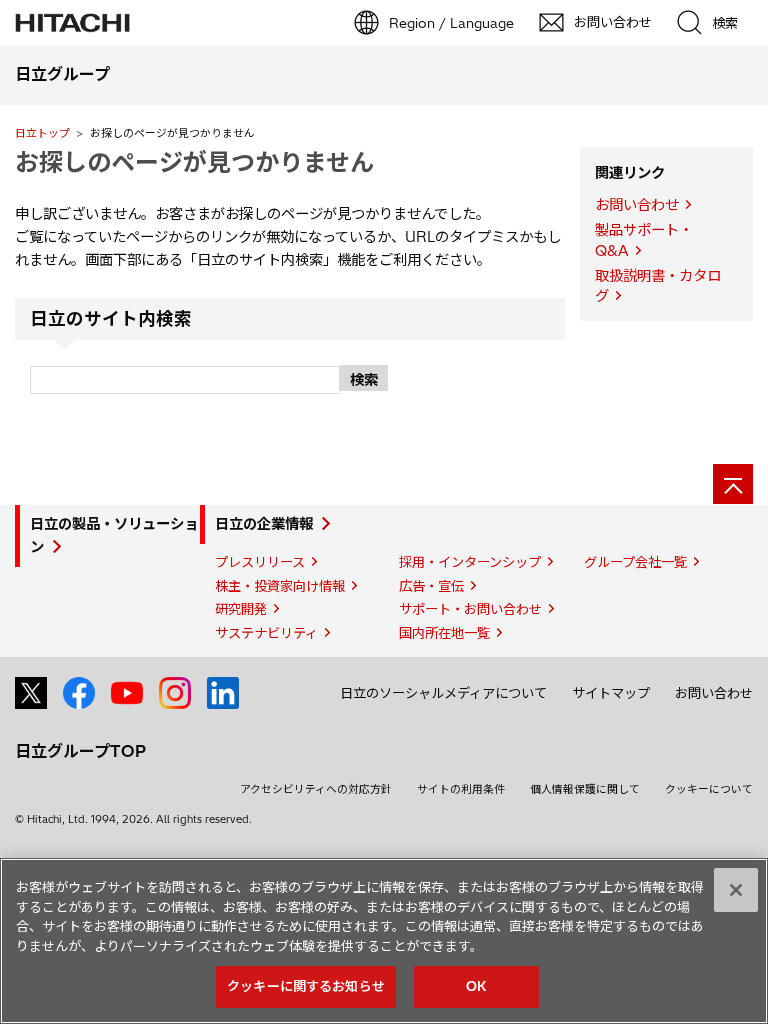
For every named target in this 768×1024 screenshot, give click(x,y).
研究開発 (241, 609)
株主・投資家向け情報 (280, 586)
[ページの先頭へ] (733, 484)
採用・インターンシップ (470, 562)
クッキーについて (709, 789)
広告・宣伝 (431, 586)
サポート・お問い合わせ (470, 609)
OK (476, 986)
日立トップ (42, 133)
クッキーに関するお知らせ (306, 986)
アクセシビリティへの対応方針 (316, 789)
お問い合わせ (637, 205)
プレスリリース (260, 562)
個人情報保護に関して (585, 789)
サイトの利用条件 (461, 789)
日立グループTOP (80, 751)
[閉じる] (736, 890)
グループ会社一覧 (635, 562)
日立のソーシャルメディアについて (443, 693)
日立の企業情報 (264, 524)
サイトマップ (611, 693)
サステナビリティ (266, 633)
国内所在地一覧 (444, 633)
